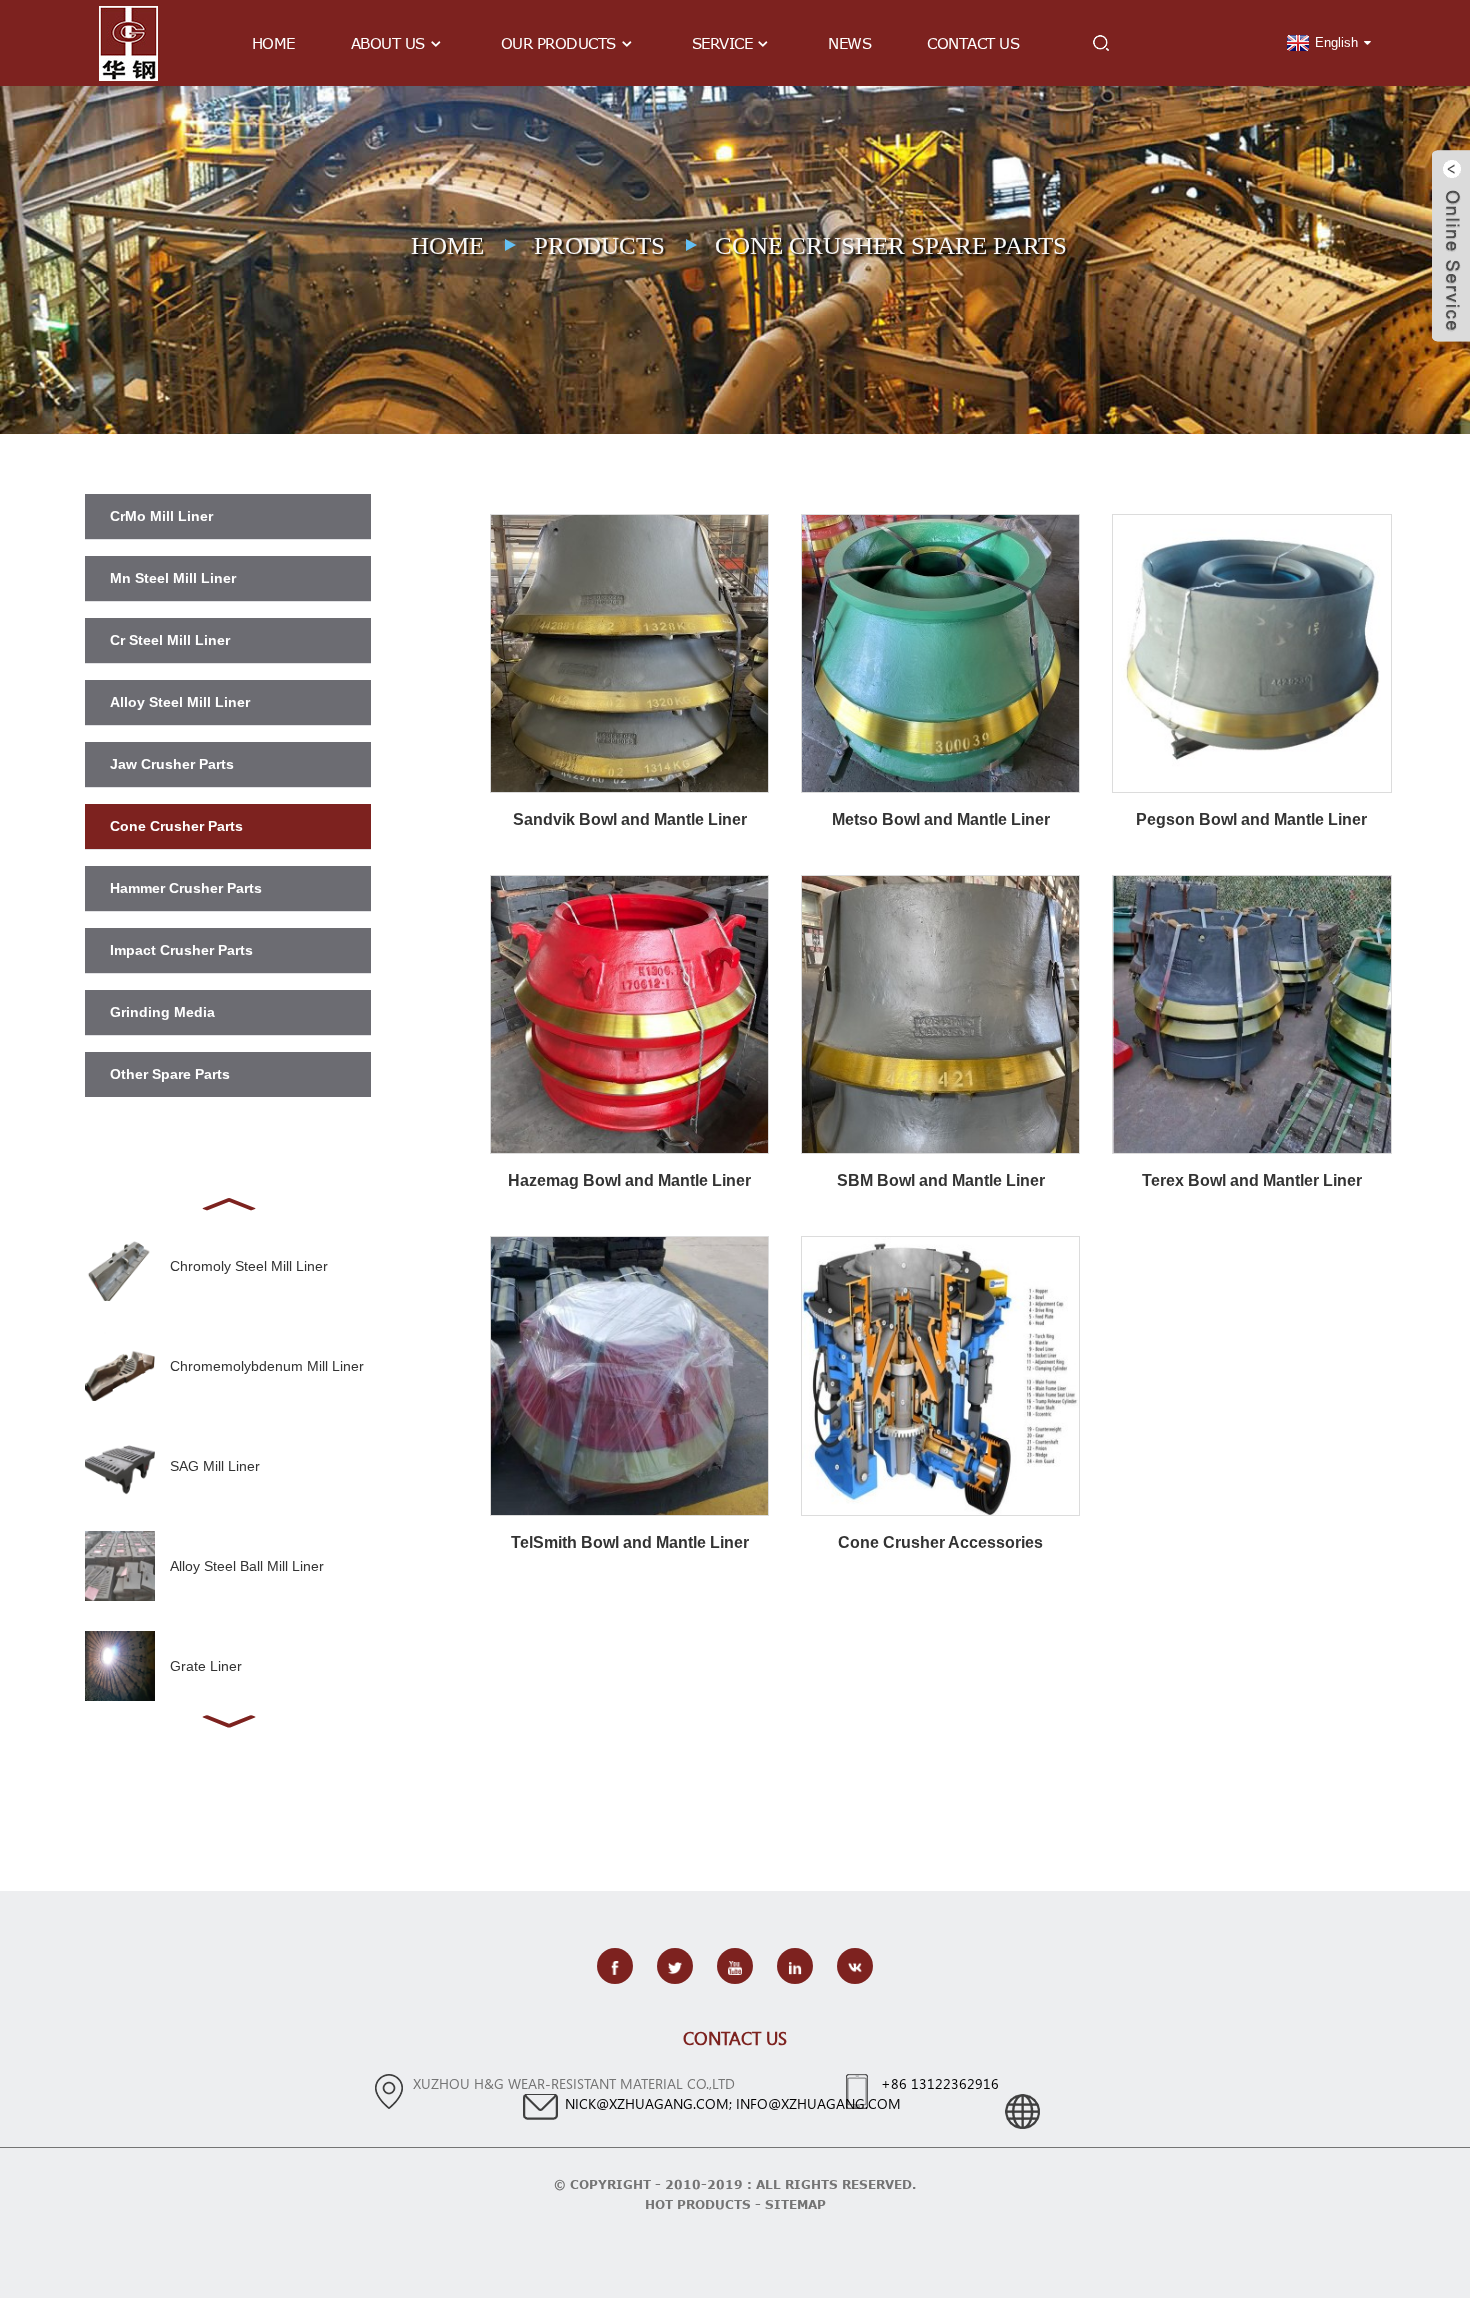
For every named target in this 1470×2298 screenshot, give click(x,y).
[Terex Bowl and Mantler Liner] (1251, 1013)
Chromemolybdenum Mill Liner (267, 1366)
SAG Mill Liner (215, 1466)
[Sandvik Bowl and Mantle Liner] (629, 652)
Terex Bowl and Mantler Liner (1252, 1180)
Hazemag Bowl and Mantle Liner (629, 1180)
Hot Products (698, 2204)
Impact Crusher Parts (181, 950)
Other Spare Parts (170, 1074)
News (849, 43)
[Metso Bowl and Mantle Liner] (940, 652)
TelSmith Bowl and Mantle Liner (630, 1542)
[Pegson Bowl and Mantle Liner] (1251, 652)
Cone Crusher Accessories (940, 1542)
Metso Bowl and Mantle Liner (941, 819)
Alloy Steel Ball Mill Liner (247, 1566)
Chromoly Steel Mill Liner (249, 1266)
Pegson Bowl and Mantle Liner (1251, 819)
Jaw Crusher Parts (172, 764)
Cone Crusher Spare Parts (891, 245)
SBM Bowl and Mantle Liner (941, 1180)
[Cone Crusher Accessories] (940, 1375)
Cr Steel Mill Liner (170, 640)
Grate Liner (206, 1666)
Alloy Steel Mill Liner (180, 702)
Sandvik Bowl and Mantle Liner (630, 819)
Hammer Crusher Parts (186, 888)
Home (273, 43)
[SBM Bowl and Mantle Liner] (940, 1013)
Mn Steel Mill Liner (173, 578)
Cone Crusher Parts (176, 826)
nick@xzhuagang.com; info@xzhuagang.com (733, 2103)
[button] (228, 1202)
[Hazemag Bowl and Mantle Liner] (629, 1013)
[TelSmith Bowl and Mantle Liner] (629, 1375)
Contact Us (973, 43)
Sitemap (795, 2204)
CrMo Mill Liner (161, 516)
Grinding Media (162, 1012)
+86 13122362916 (940, 2083)
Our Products (558, 43)
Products (599, 245)
